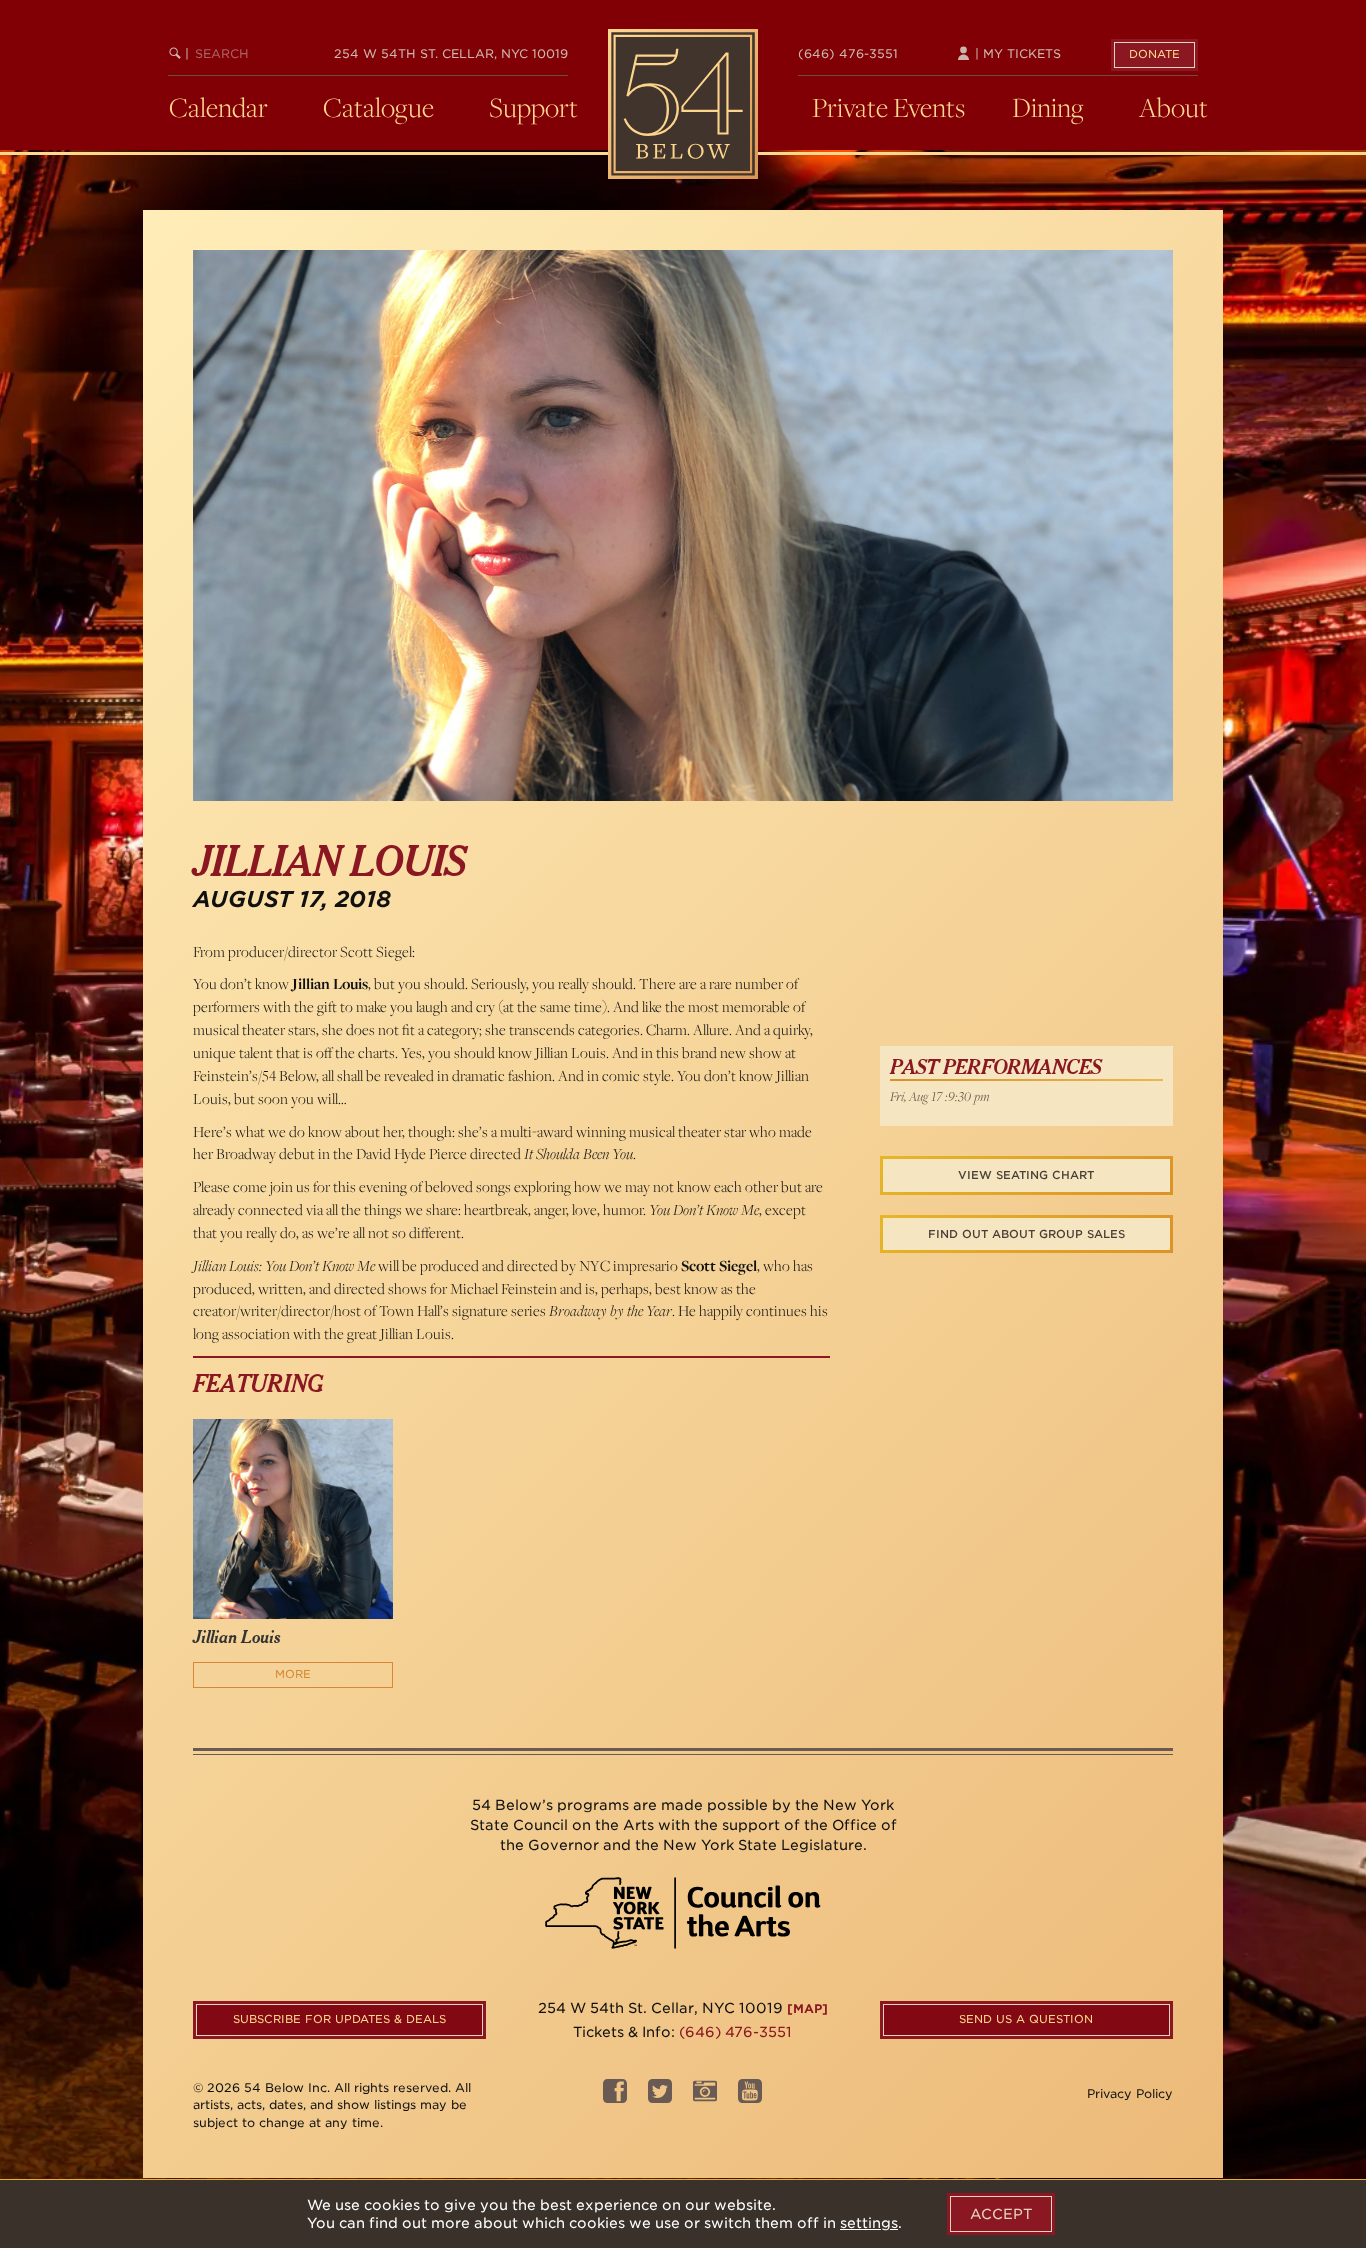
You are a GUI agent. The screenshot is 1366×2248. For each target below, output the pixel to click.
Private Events (888, 107)
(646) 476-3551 (848, 53)
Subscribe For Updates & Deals (339, 2019)
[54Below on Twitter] (660, 2096)
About (1173, 107)
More (293, 1674)
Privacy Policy (1130, 2093)
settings (869, 2223)
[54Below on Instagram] (705, 2096)
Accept (1001, 2214)
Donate (1154, 54)
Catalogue (378, 107)
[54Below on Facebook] (615, 2096)
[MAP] (807, 2008)
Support (533, 107)
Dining (1048, 107)
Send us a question (1026, 2019)
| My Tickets (1016, 53)
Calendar (218, 107)
